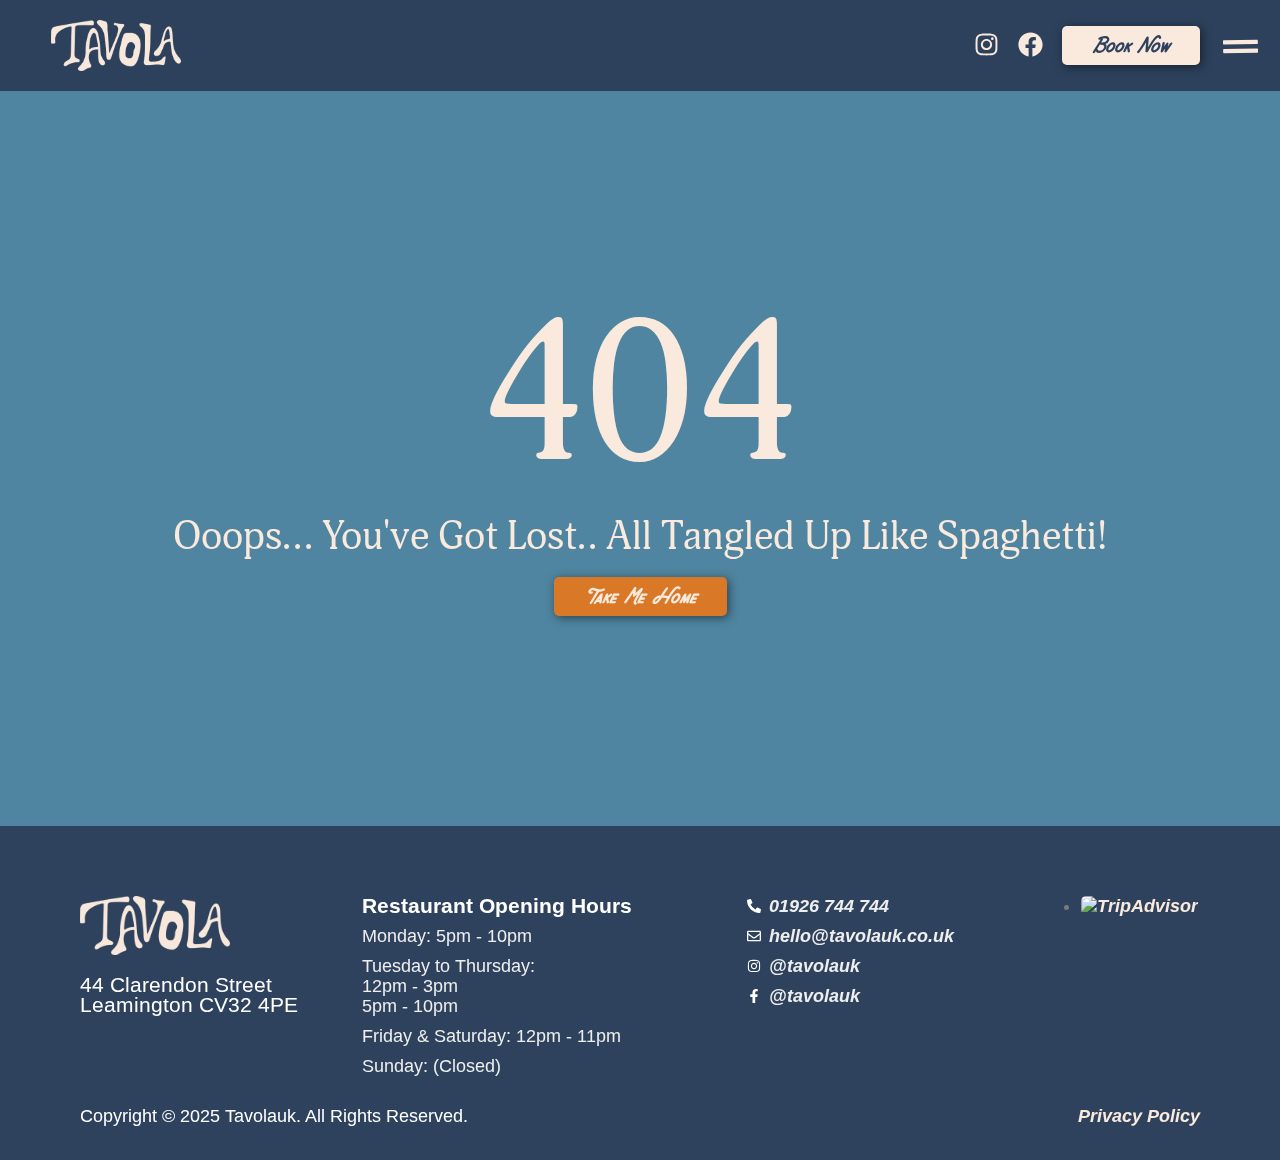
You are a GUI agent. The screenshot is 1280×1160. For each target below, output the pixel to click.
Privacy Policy (1139, 1116)
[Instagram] (986, 45)
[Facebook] (1030, 45)
